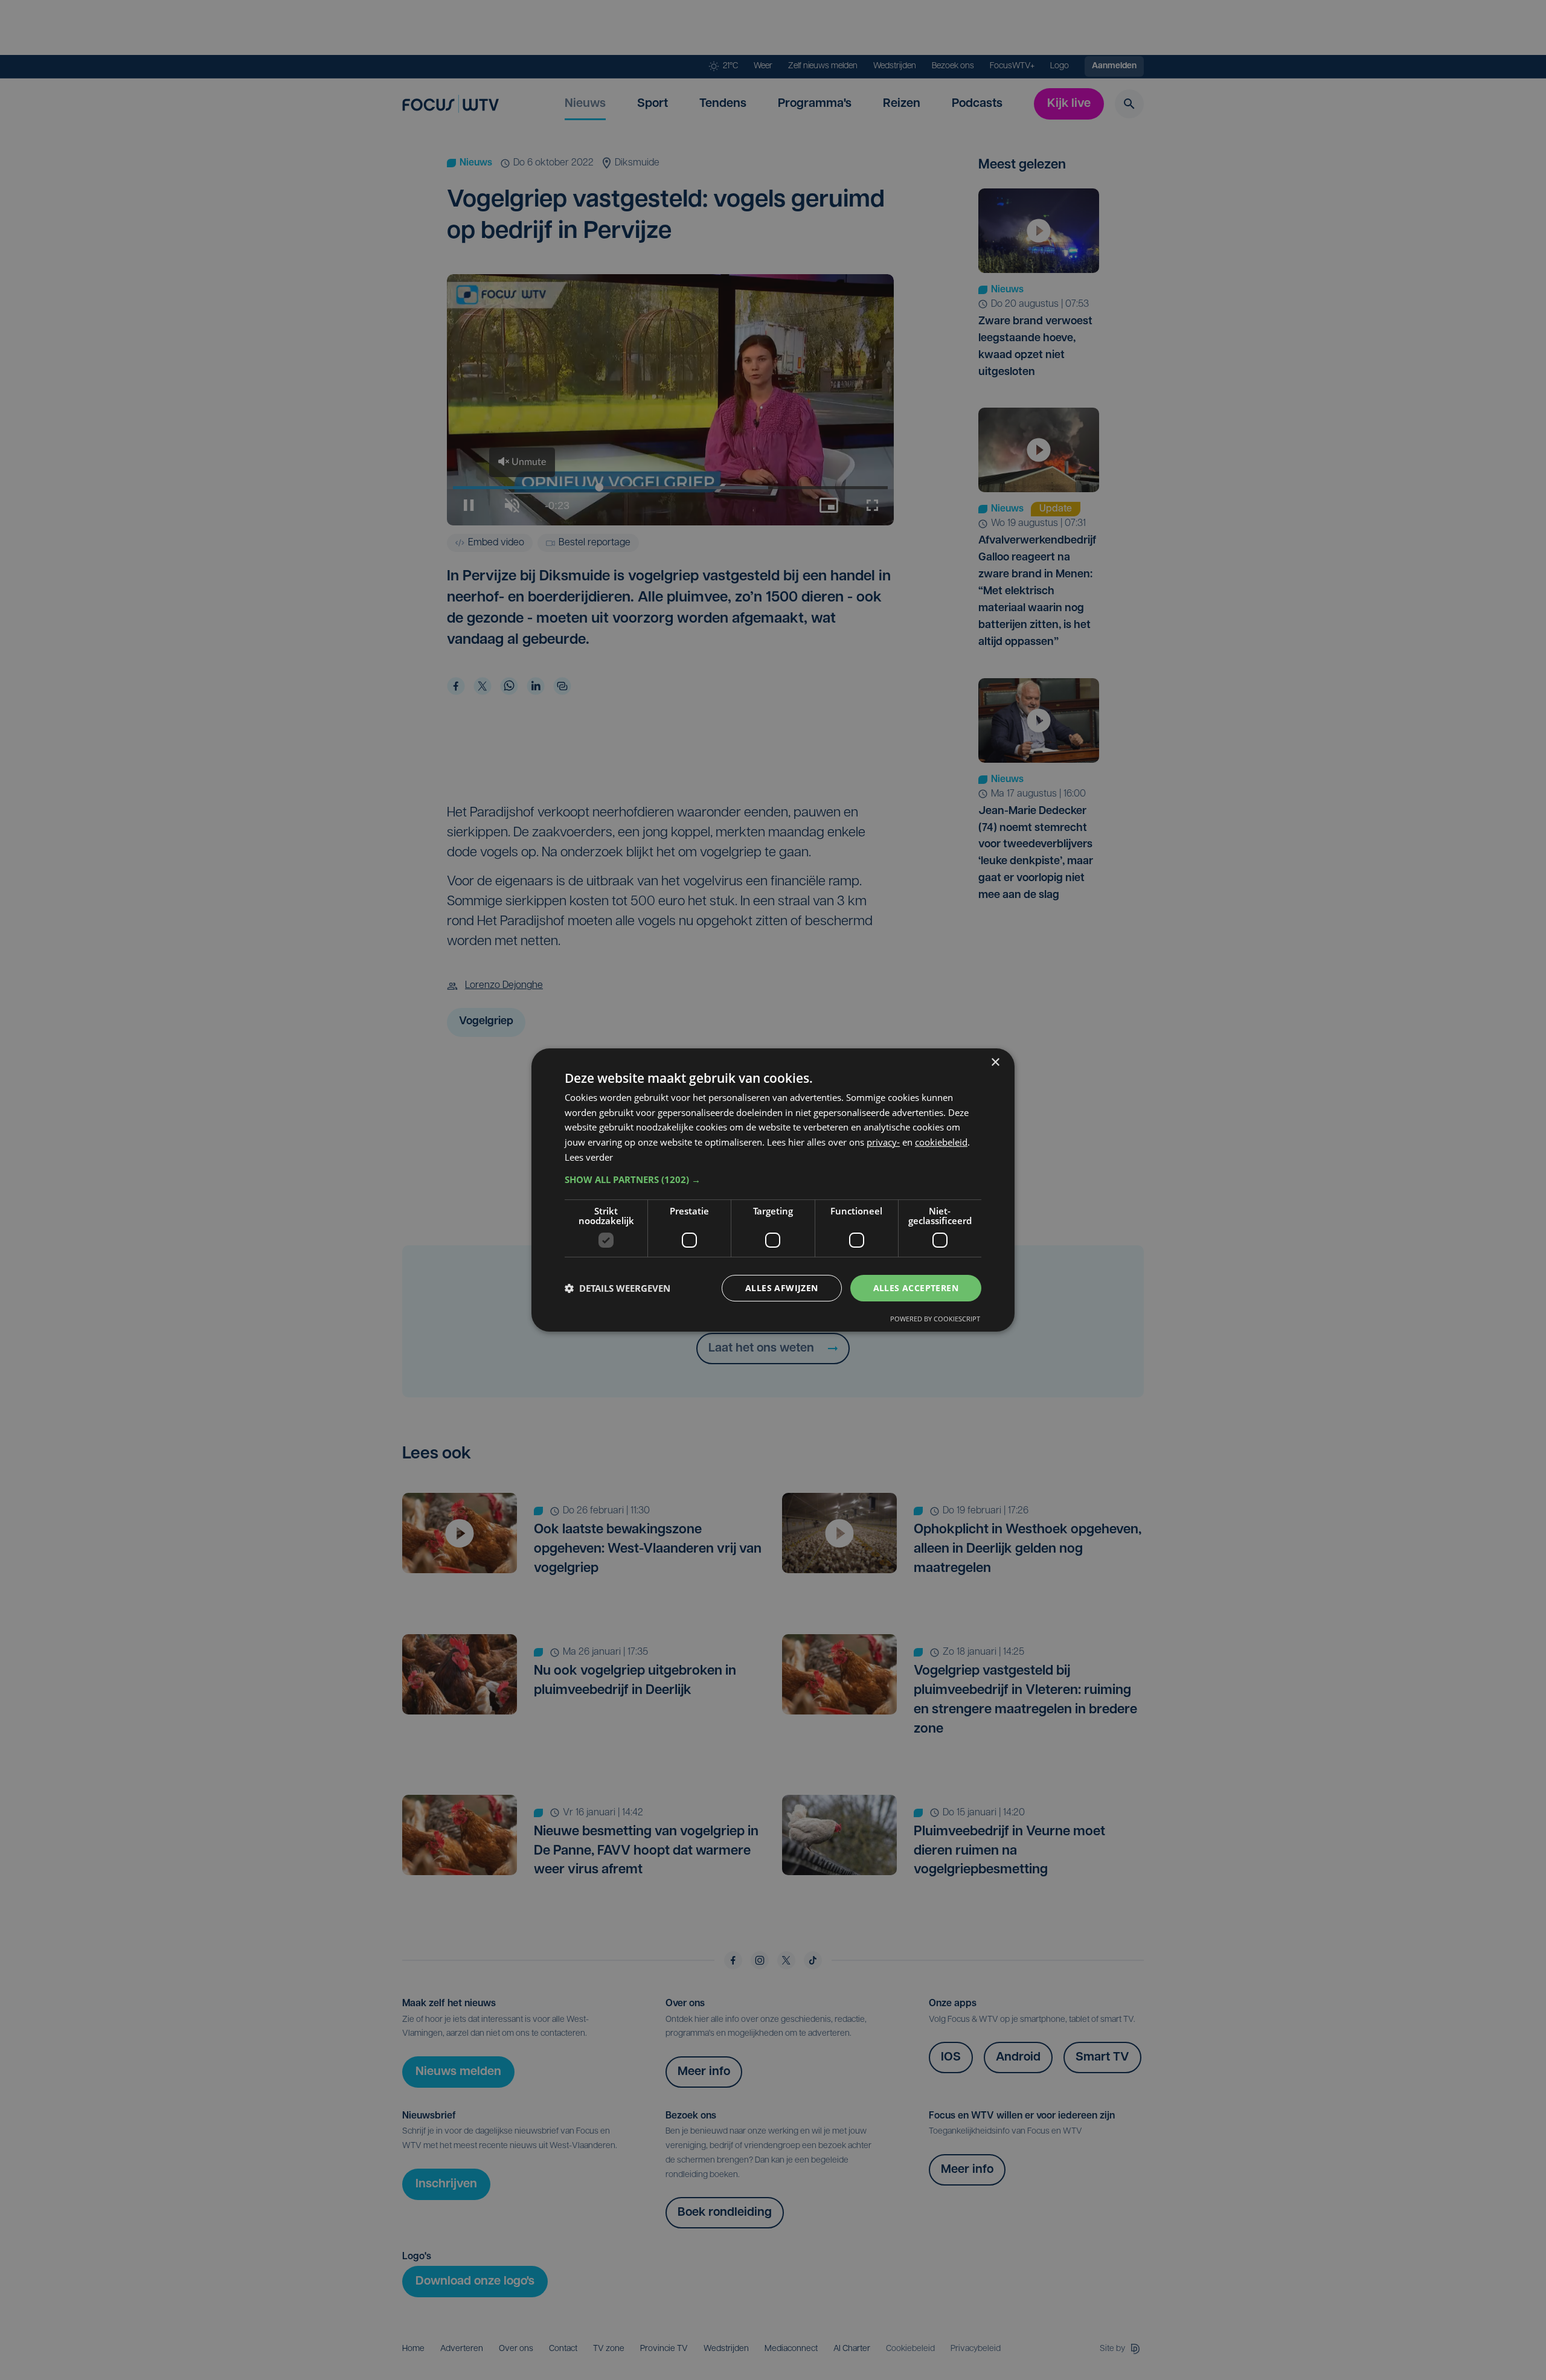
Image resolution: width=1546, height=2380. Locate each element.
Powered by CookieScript (935, 1319)
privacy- (883, 1142)
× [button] (995, 1063)
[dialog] (773, 1190)
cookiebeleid (941, 1142)
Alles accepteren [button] (916, 1288)
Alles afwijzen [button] (782, 1288)
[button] (773, 1179)
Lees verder (589, 1157)
